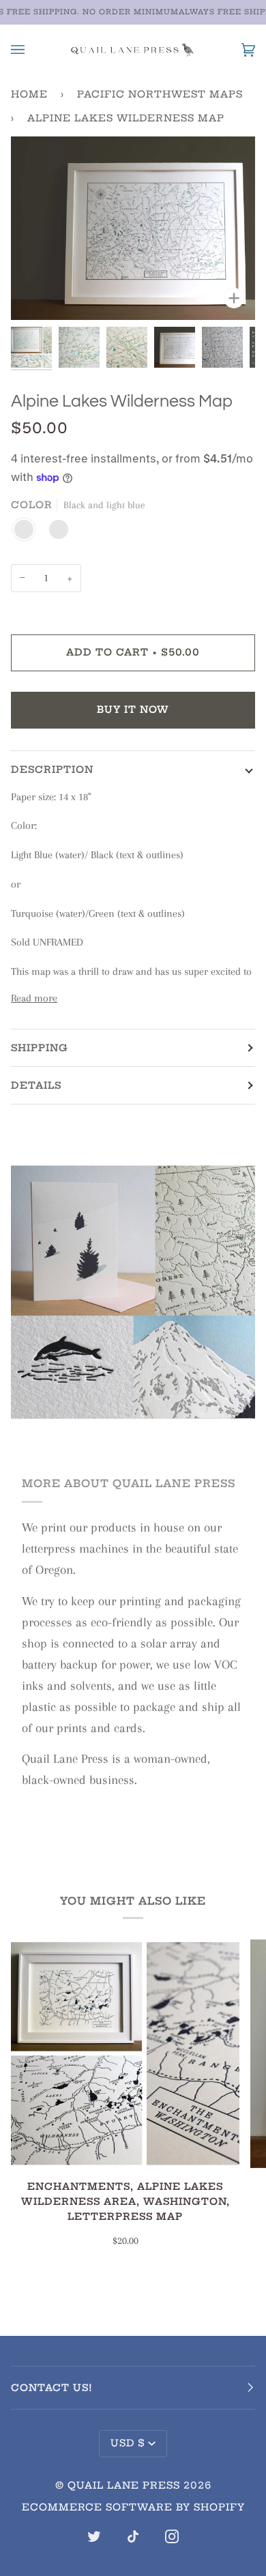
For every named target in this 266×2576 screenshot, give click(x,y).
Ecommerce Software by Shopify (133, 2507)
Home (29, 94)
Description (52, 770)
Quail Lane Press (124, 2485)
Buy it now (133, 709)
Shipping (40, 1048)
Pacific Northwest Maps (160, 94)
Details (36, 1085)
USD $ (128, 2443)
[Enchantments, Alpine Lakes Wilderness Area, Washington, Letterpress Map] (125, 2054)
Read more (34, 998)
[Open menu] (31, 49)
